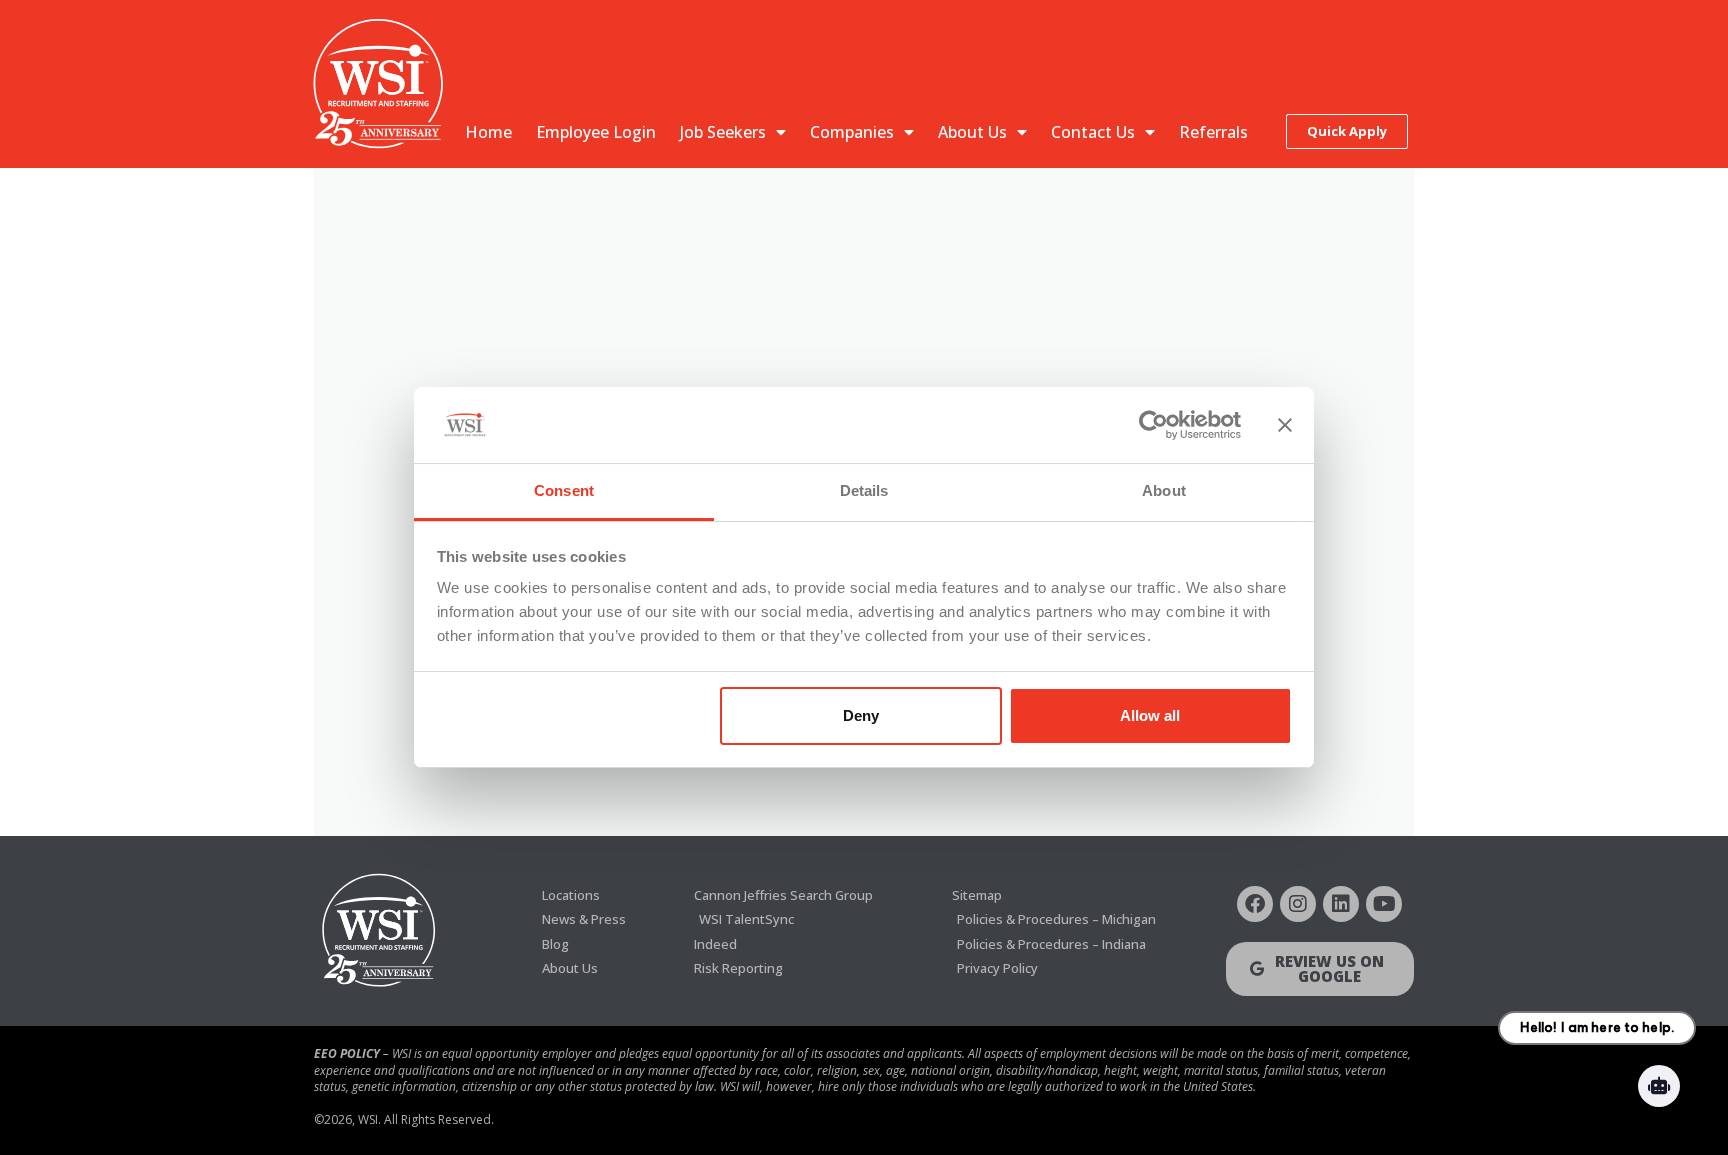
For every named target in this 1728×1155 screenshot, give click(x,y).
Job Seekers (723, 132)
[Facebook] (1255, 904)
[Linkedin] (1341, 904)
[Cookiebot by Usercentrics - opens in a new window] (1153, 425)
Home (488, 132)
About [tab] (1164, 490)
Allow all (1150, 715)
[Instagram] (1298, 904)
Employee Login (596, 132)
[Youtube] (1384, 904)
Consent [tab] (564, 490)
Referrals (1213, 132)
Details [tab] (864, 490)
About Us (972, 132)
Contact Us (1093, 132)
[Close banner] (1285, 425)
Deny (861, 715)
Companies (852, 132)
